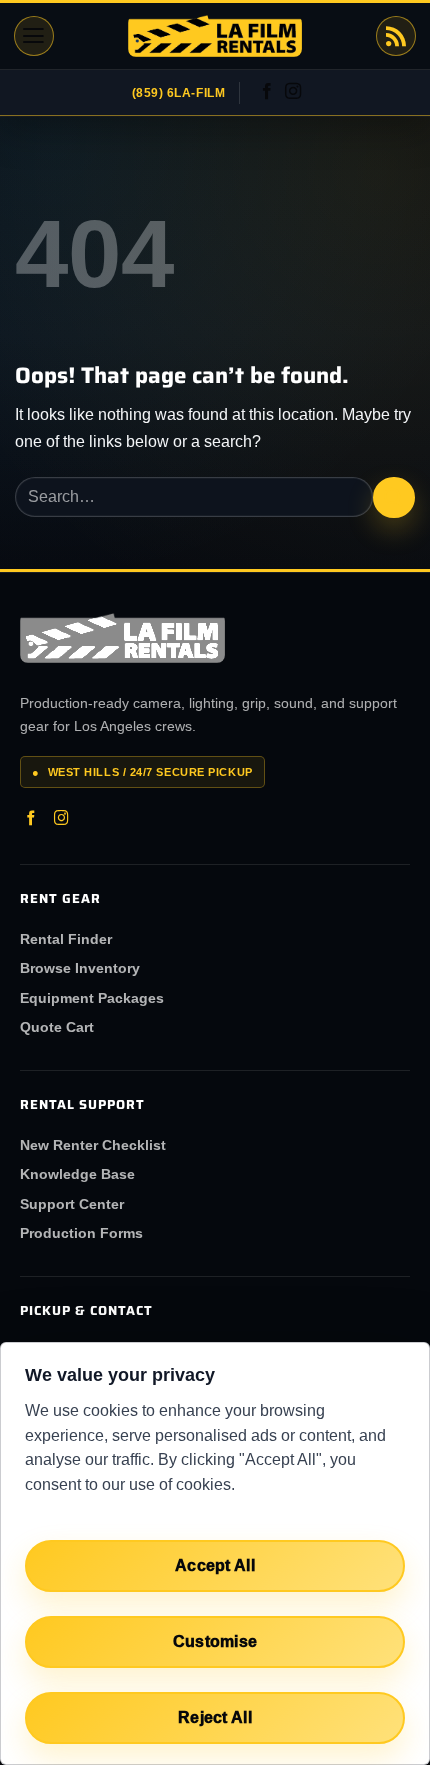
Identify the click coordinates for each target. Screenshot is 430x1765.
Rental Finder (66, 939)
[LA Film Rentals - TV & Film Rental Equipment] (215, 36)
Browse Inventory (80, 968)
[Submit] (394, 497)
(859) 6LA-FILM (179, 93)
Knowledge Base (77, 1174)
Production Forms (81, 1233)
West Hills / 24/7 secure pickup (142, 772)
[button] (34, 36)
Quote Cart (57, 1027)
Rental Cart (396, 36)
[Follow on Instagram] (293, 92)
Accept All (215, 1565)
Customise (215, 1641)
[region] (215, 1553)
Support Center (72, 1204)
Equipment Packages (92, 998)
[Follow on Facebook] (267, 92)
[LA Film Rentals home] (122, 638)
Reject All (215, 1717)
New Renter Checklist (93, 1145)
